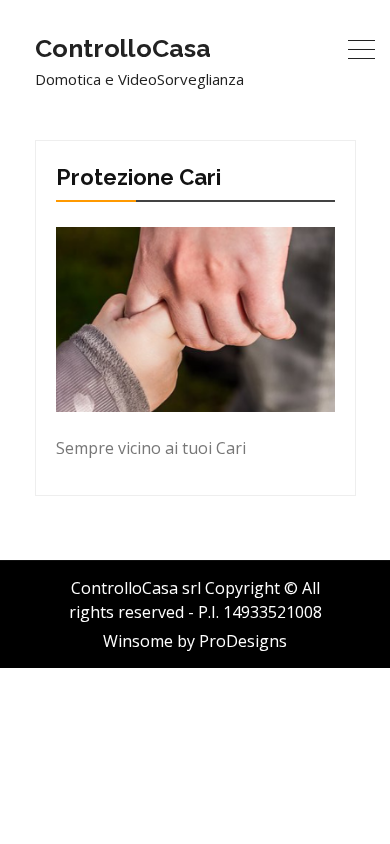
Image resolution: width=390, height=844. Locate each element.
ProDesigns (243, 641)
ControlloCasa (123, 48)
